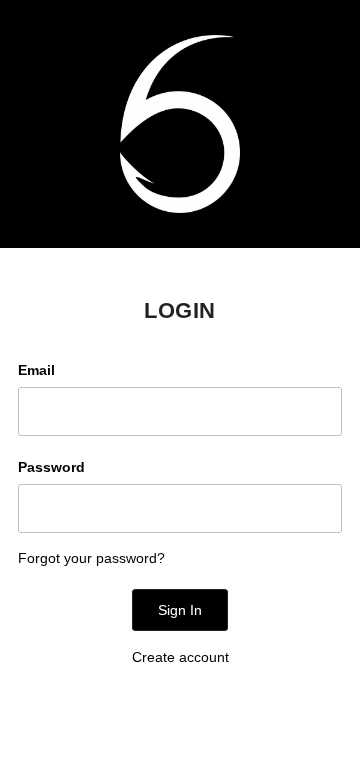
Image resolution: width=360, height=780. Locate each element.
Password (51, 467)
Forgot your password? (91, 558)
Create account (180, 657)
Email (36, 370)
